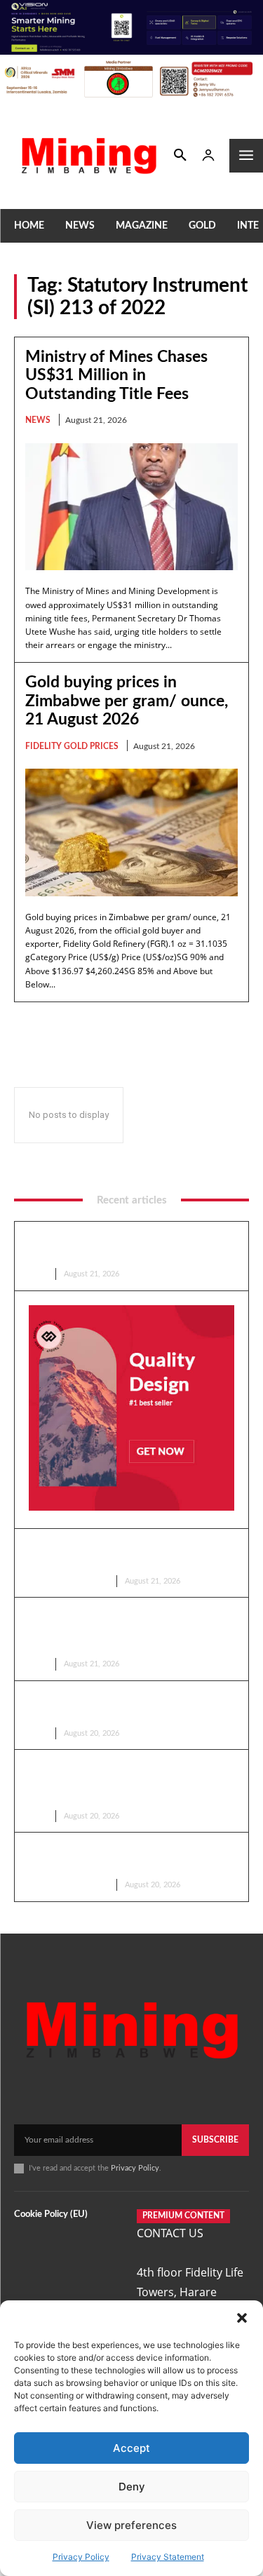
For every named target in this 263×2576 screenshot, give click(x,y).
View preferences (131, 2525)
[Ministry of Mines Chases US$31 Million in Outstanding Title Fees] (131, 507)
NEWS (38, 420)
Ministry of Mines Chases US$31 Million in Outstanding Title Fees (116, 375)
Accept (131, 2448)
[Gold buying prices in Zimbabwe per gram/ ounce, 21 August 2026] (131, 832)
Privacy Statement (168, 2557)
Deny (132, 2487)
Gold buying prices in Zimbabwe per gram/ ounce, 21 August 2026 (127, 701)
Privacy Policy (81, 2557)
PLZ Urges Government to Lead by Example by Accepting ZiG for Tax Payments (112, 1630)
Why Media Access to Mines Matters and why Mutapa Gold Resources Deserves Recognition (128, 1782)
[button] (242, 2318)
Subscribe (215, 2140)
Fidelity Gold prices (72, 746)
